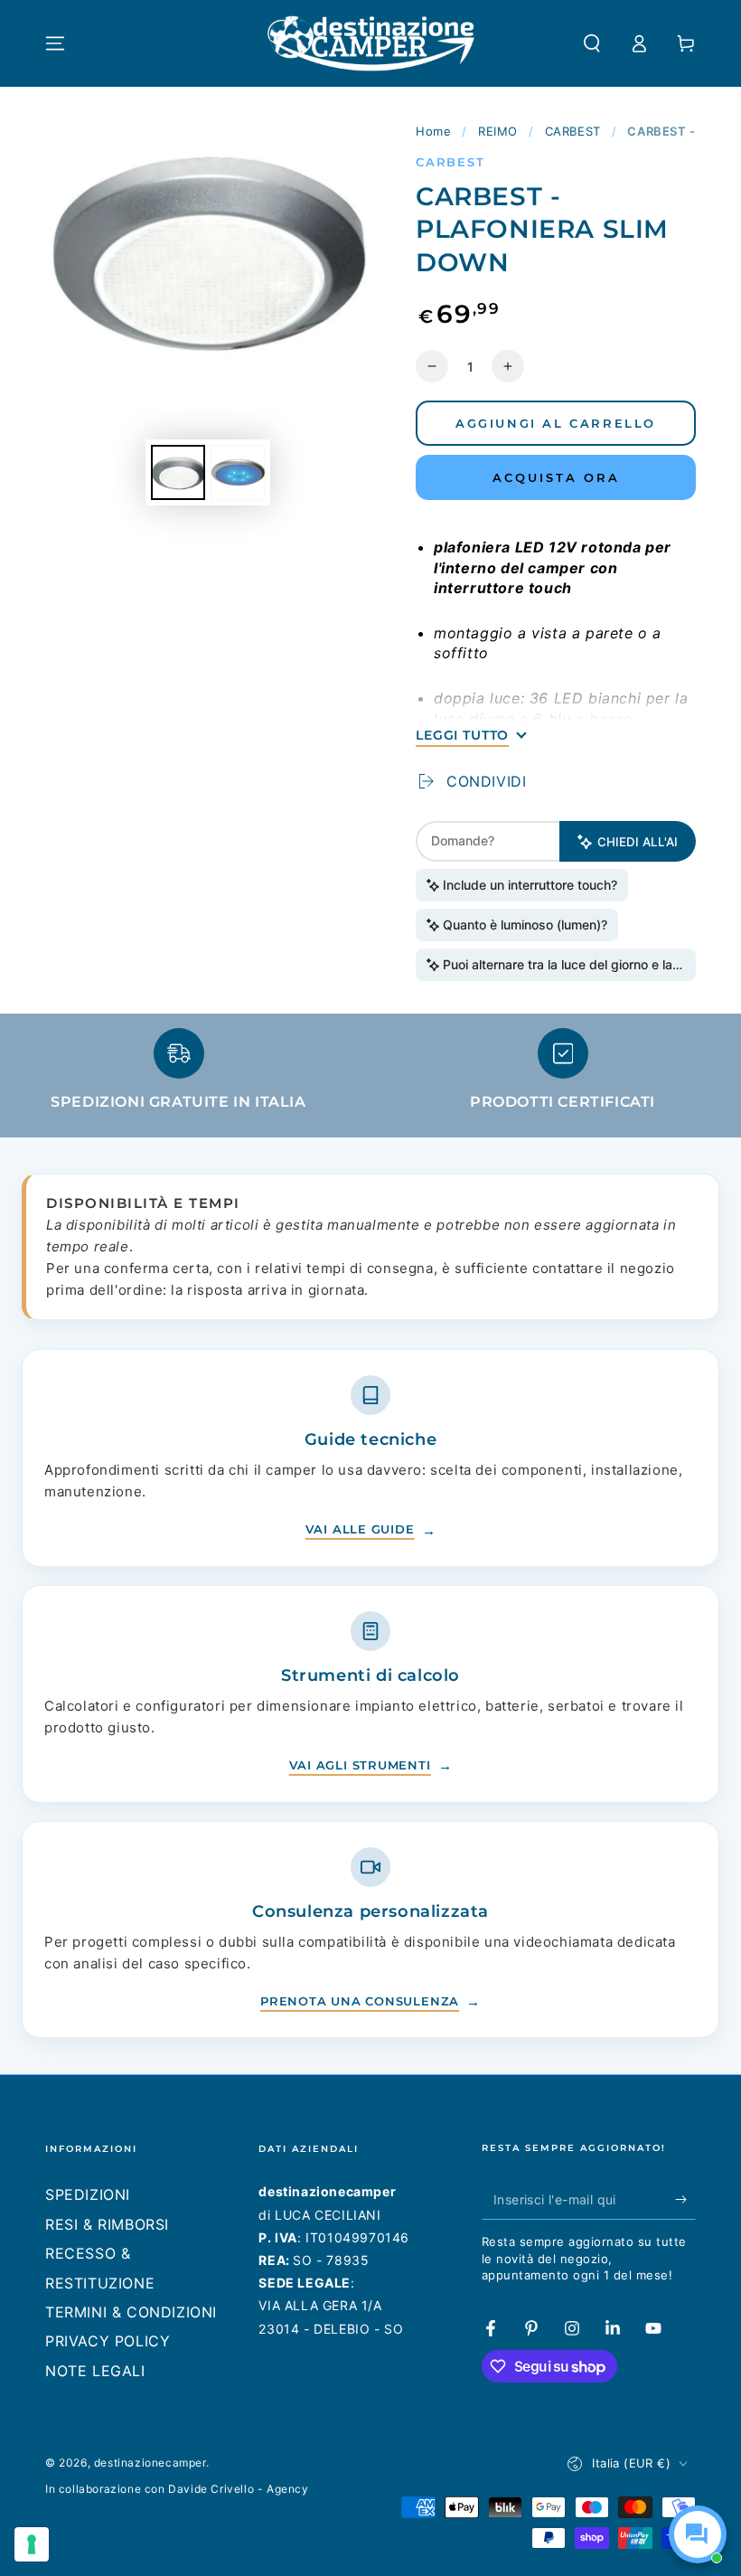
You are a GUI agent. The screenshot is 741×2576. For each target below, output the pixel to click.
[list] (370, 1077)
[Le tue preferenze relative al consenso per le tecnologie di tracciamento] (32, 2544)
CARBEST (573, 131)
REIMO (498, 131)
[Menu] (55, 43)
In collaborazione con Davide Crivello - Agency (177, 2489)
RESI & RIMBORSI (107, 2224)
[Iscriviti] (685, 2199)
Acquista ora (556, 477)
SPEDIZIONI (88, 2194)
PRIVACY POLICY (108, 2341)
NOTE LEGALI (95, 2371)
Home (433, 131)
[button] (592, 43)
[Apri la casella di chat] (698, 2534)
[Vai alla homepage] (371, 43)
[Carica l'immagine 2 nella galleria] (238, 472)
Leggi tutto (462, 735)
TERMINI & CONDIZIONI (131, 2312)
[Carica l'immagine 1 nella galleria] (178, 472)
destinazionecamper (150, 2463)
